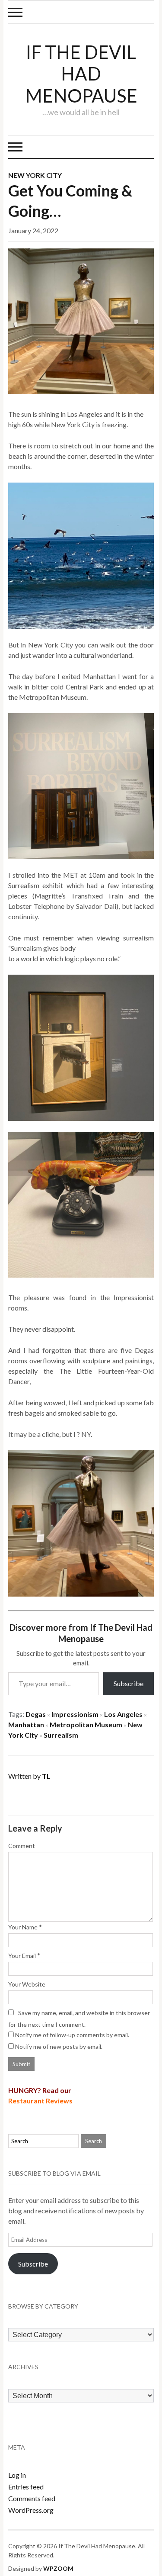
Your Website (27, 1984)
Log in (17, 2475)
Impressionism (75, 1714)
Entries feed (26, 2487)
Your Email (22, 1956)
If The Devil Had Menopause (81, 74)
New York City (35, 175)
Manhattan (26, 1724)
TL (46, 1776)
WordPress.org (31, 2510)
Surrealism (61, 1735)
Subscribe (129, 1683)
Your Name (23, 1927)
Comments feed (32, 2498)
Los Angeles (123, 1714)
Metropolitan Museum (86, 1724)
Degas (36, 1714)
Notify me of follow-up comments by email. (72, 2035)
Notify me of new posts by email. (59, 2046)
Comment (22, 1846)
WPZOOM (58, 2568)
